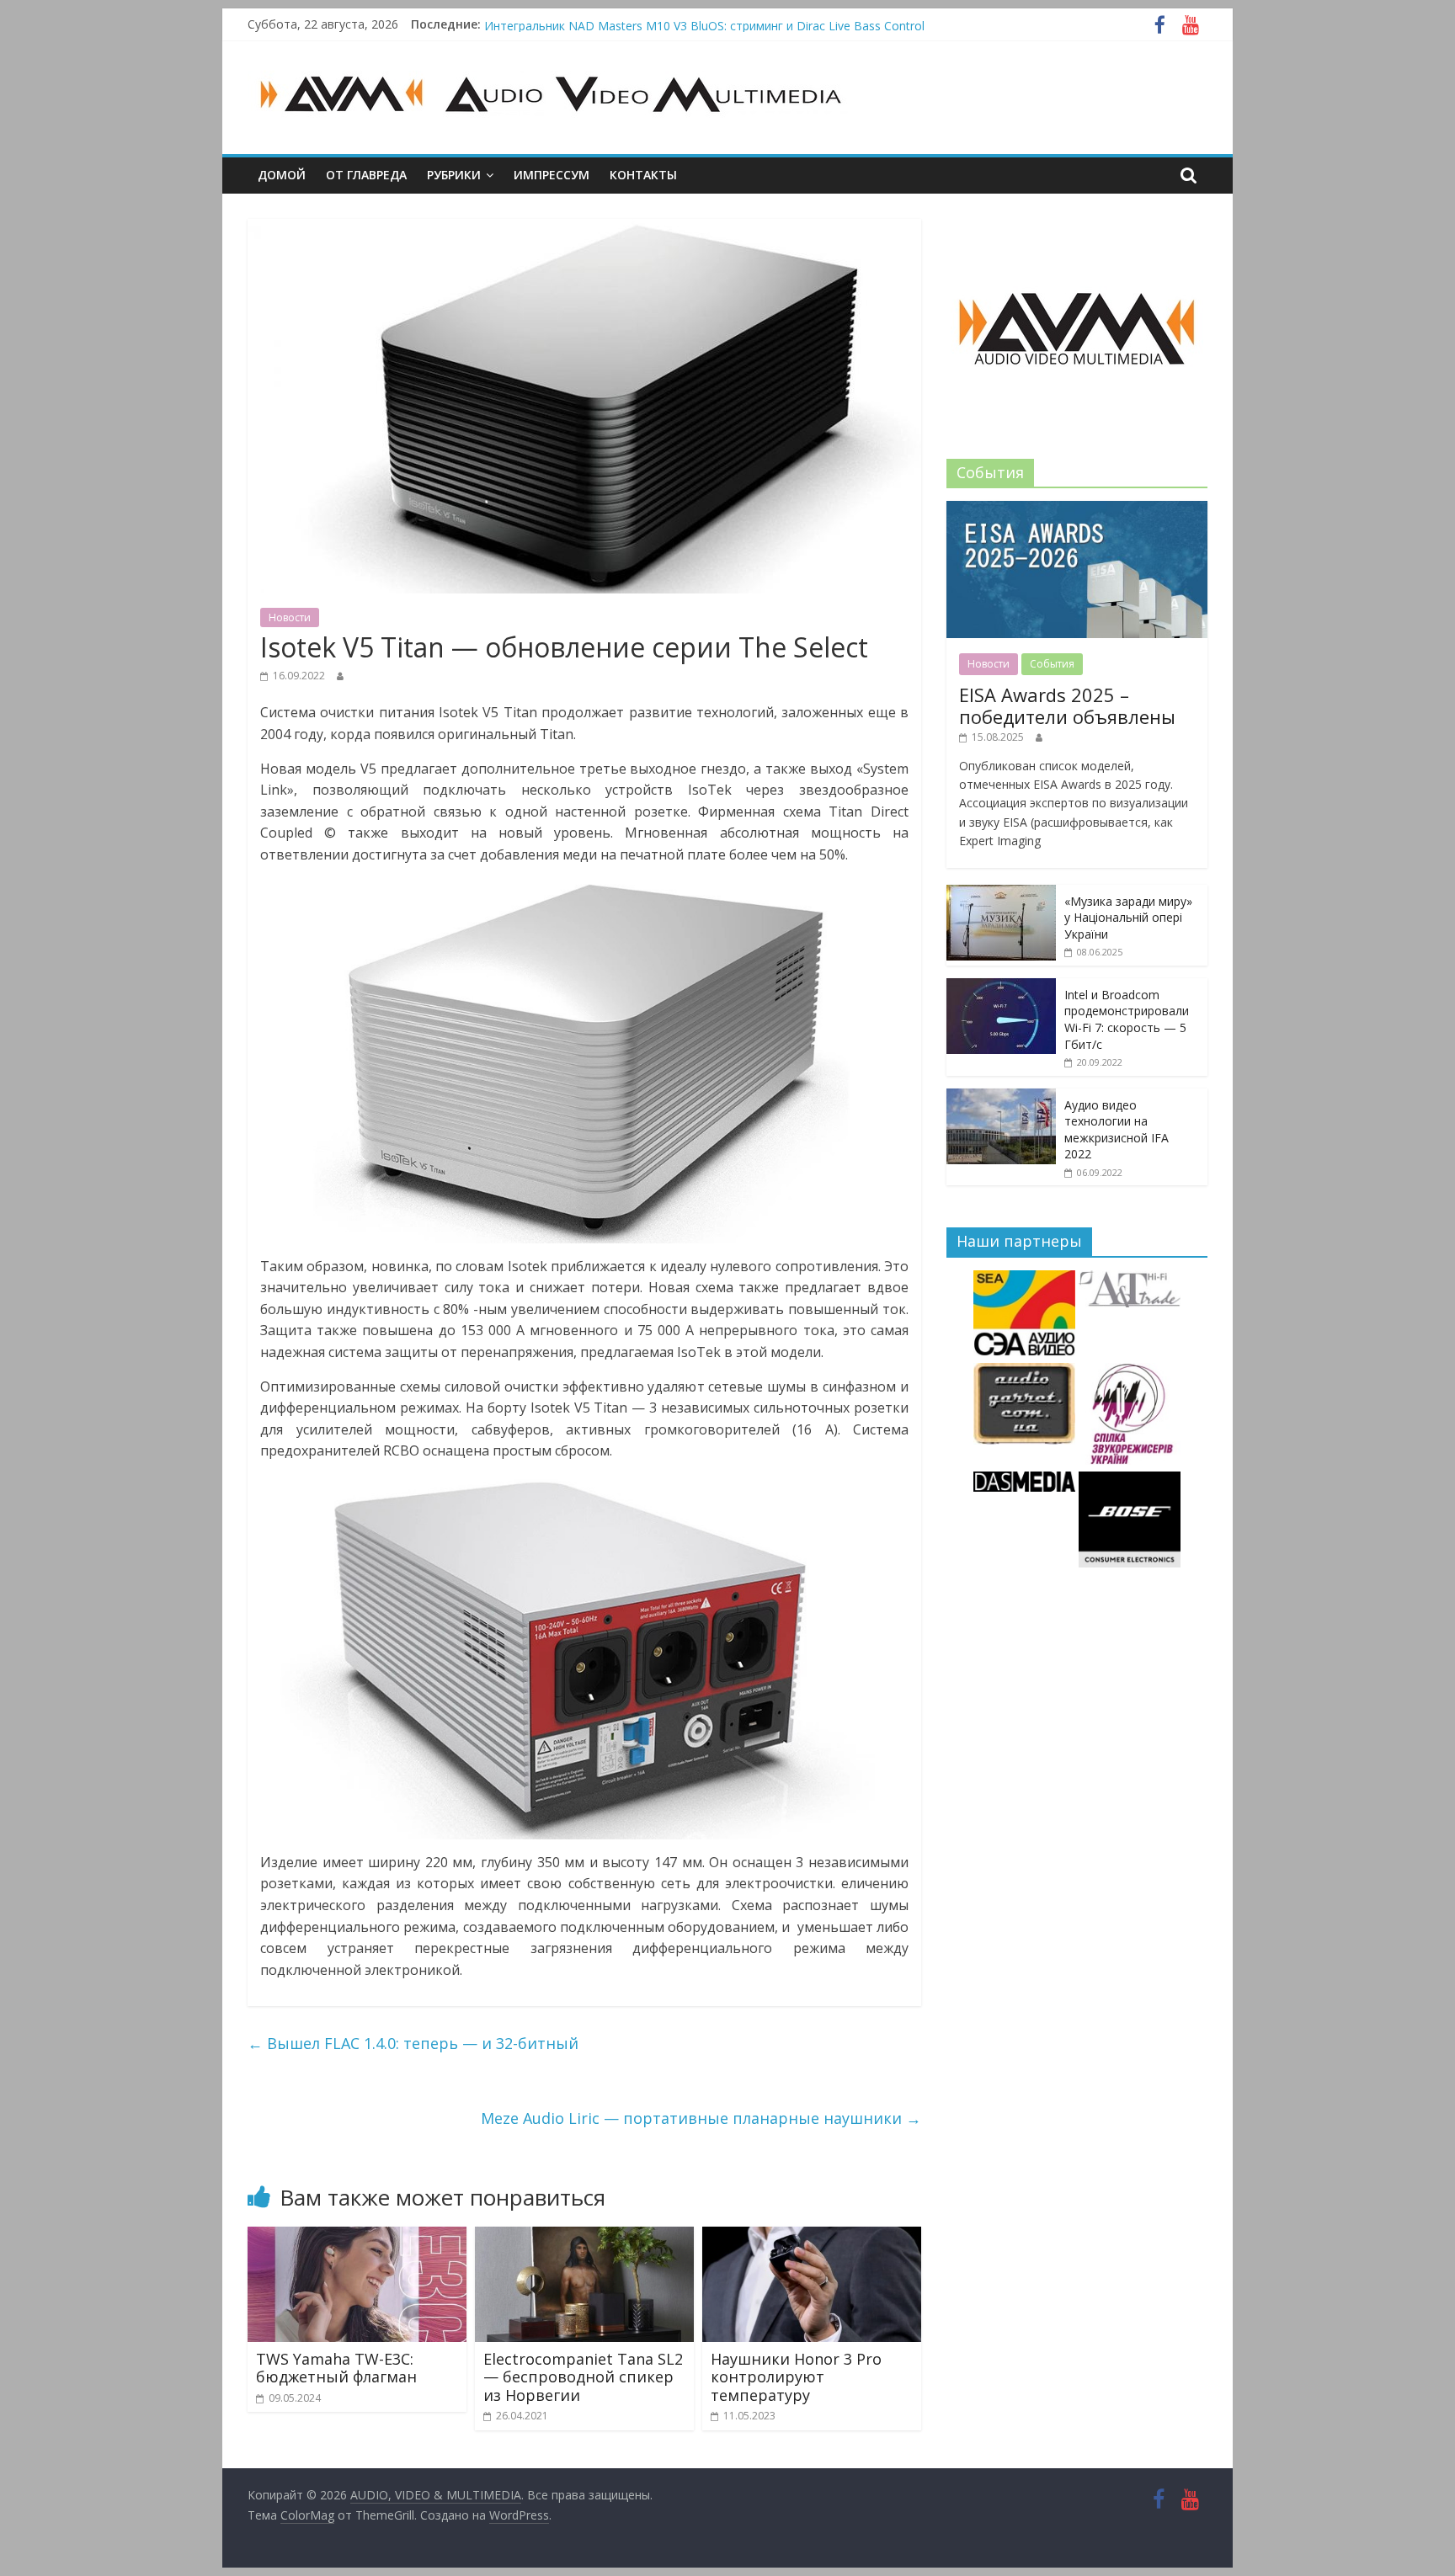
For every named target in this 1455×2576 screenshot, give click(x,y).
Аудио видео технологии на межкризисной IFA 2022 (1117, 1130)
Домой (282, 175)
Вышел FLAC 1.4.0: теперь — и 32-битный (413, 2043)
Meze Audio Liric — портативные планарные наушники (701, 2118)
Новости (290, 617)
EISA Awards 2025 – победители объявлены (1067, 705)
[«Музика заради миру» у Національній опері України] (1001, 894)
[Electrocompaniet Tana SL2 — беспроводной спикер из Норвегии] (584, 2237)
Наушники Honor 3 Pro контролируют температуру (796, 2377)
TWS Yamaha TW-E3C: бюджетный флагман (336, 2368)
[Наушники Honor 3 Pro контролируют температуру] (812, 2237)
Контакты (643, 175)
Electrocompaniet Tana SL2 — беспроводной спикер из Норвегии (583, 2377)
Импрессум (552, 175)
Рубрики (454, 175)
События (1052, 664)
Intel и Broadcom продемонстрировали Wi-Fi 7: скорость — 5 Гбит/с (1127, 1019)
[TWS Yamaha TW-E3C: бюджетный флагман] (357, 2237)
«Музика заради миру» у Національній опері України (1128, 918)
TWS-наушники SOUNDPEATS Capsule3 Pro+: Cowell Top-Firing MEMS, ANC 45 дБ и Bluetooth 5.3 (756, 24)
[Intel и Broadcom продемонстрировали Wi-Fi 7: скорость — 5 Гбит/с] (1001, 987)
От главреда (366, 175)
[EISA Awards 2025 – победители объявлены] (1077, 510)
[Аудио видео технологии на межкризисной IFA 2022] (1001, 1097)
